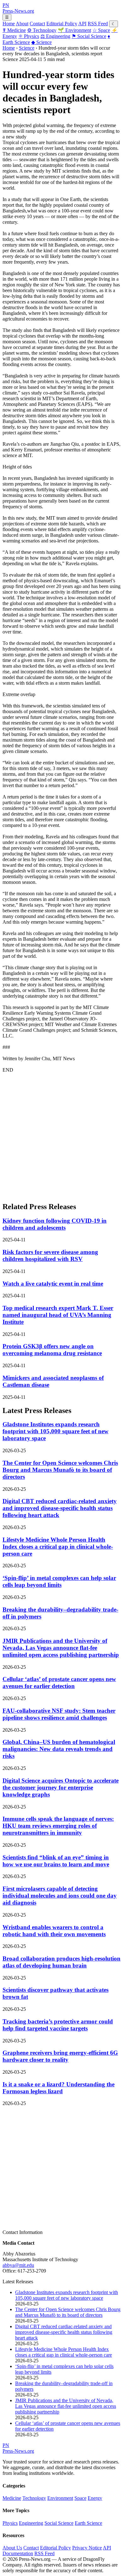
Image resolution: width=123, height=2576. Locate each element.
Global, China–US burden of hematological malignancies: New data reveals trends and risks (59, 1749)
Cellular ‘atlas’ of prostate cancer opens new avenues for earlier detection (59, 1683)
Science (41, 42)
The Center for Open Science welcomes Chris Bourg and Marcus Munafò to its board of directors (60, 1470)
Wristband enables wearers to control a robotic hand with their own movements (54, 1931)
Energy (95, 2498)
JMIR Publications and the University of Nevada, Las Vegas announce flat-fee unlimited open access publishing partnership (61, 1648)
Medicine (14, 30)
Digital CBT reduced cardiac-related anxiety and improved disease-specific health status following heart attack (60, 1508)
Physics (29, 36)
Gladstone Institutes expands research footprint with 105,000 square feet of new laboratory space (56, 1431)
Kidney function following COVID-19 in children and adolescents (55, 1224)
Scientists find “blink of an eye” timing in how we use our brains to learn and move (56, 1861)
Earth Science (88, 2523)
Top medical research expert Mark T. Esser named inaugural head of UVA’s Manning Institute (58, 1315)
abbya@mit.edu (18, 2265)
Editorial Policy (62, 24)
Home (9, 24)
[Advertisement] (61, 1135)
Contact (37, 24)
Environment (74, 30)
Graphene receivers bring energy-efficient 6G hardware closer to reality (60, 2056)
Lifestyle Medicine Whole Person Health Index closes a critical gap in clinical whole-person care (58, 1547)
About (22, 24)
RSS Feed (98, 24)
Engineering (55, 36)
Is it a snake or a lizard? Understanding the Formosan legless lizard (59, 2088)
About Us (12, 2548)
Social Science (89, 36)
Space (101, 30)
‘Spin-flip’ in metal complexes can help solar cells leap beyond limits (59, 1581)
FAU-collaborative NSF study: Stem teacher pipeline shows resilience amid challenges (59, 1714)
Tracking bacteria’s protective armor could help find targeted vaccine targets (58, 2025)
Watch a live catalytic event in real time (53, 1284)
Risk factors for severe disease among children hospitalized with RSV (50, 1255)
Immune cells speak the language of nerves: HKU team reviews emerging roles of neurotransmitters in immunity (58, 1826)
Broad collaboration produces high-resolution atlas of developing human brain (61, 1962)
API (82, 24)
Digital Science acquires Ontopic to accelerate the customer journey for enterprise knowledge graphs (61, 1787)
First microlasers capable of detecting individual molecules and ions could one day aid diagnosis (60, 1896)
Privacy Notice (87, 2548)
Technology (42, 30)
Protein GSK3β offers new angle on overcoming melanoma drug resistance (52, 1350)
